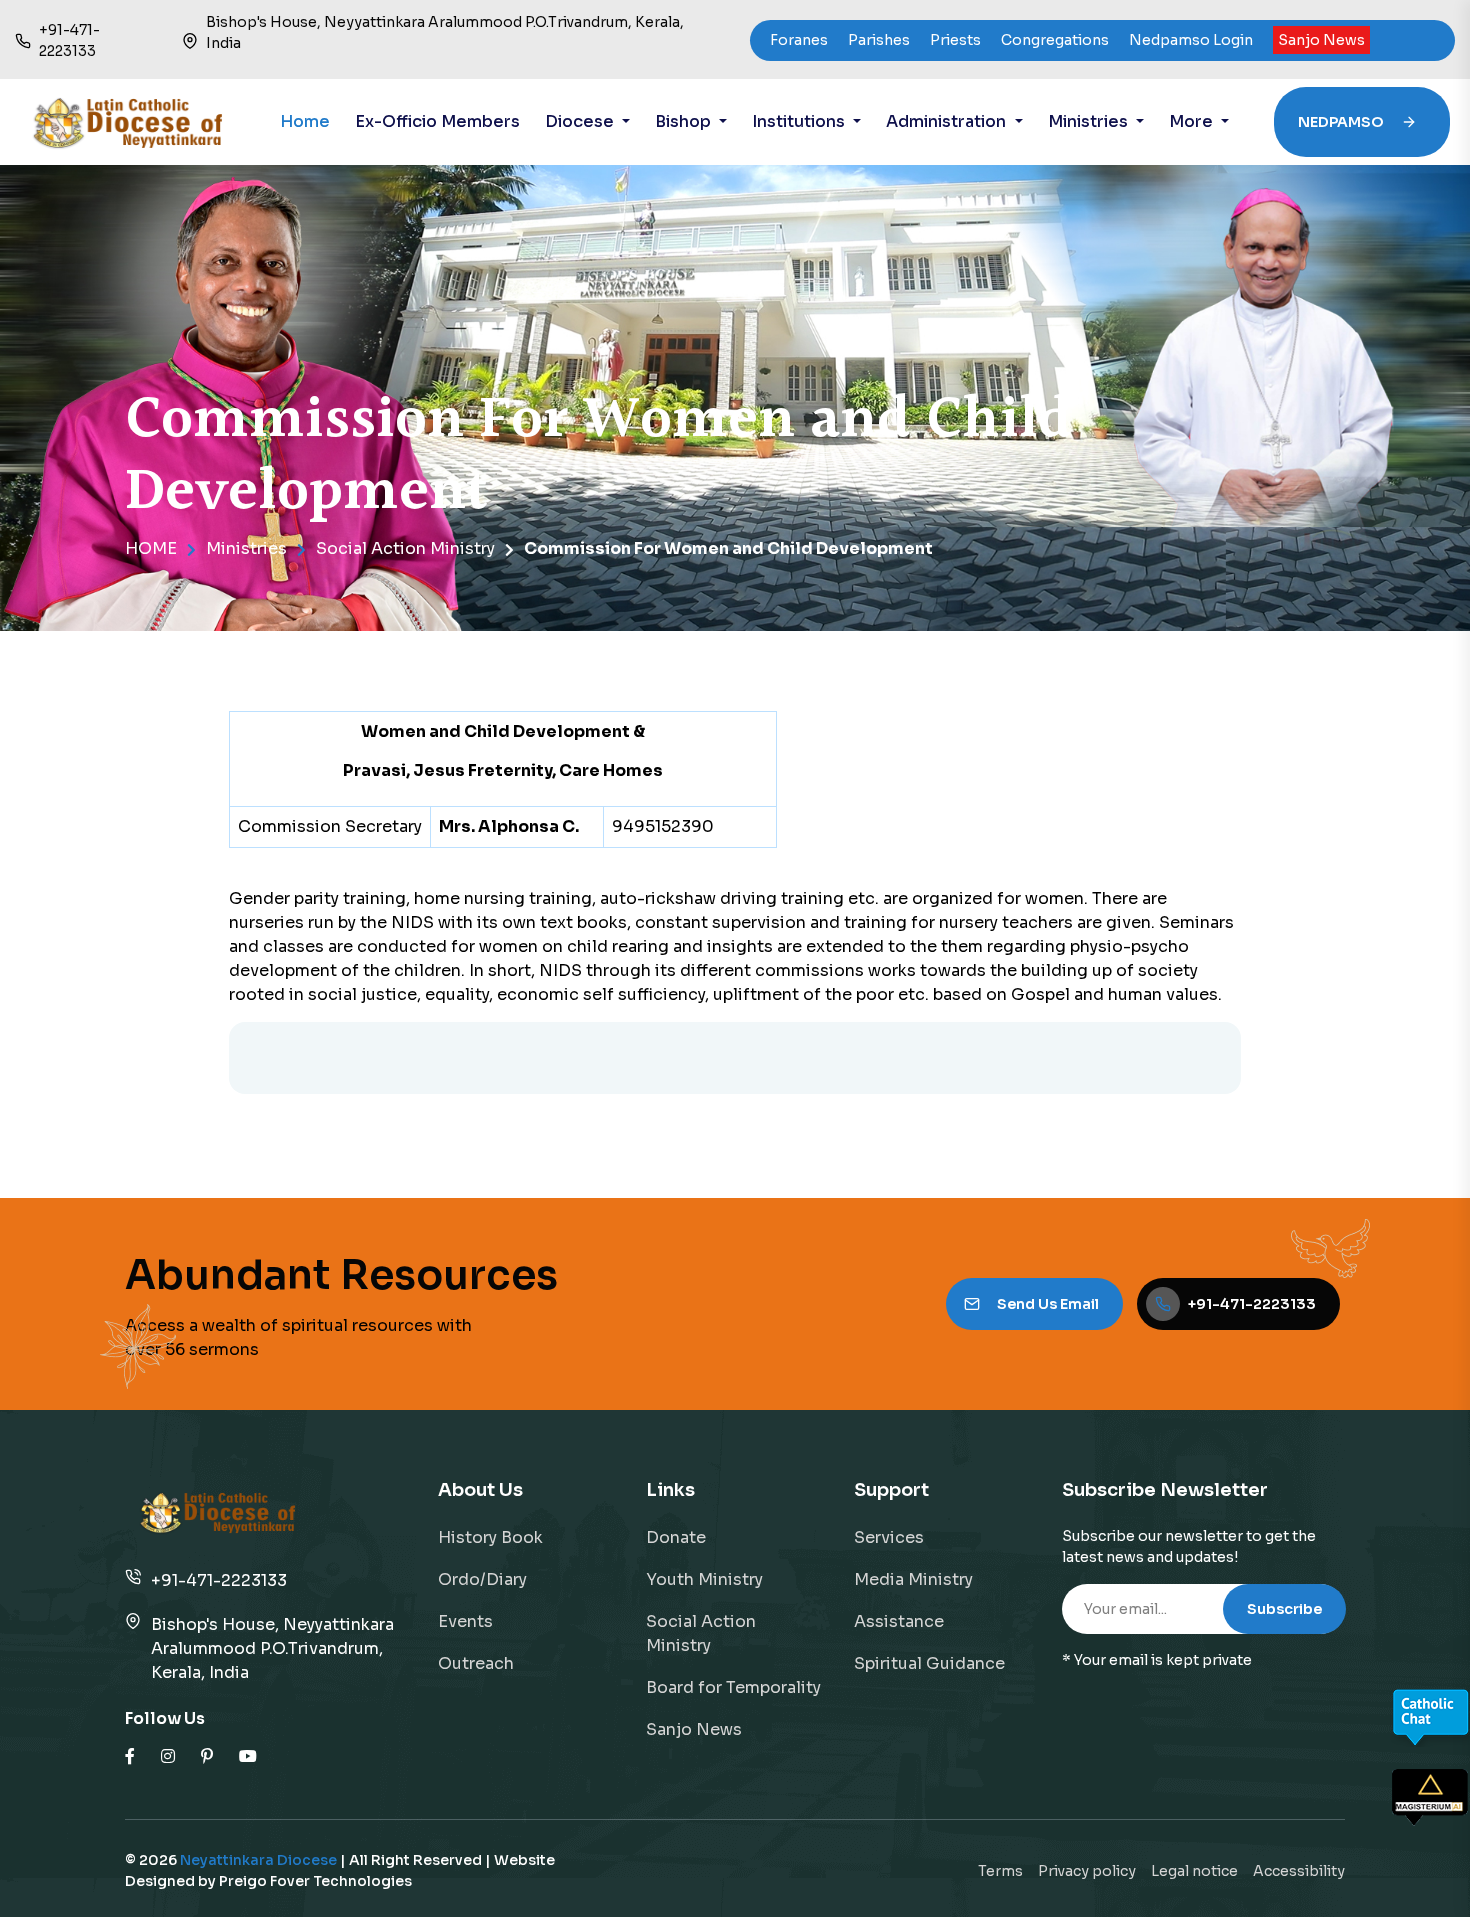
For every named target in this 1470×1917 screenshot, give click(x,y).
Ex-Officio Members (437, 121)
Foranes (799, 40)
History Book (490, 1537)
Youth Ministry (704, 1579)
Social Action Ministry (405, 548)
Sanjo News (1321, 40)
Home (305, 121)
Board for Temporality (733, 1687)
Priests (955, 40)
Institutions (800, 121)
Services (889, 1537)
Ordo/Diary (482, 1579)
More (1193, 121)
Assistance (899, 1621)
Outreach (476, 1663)
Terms (1000, 1871)
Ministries (1090, 121)
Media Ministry (913, 1579)
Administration (948, 121)
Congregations (1055, 40)
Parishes (879, 40)
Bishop (685, 121)
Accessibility (1299, 1871)
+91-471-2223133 (219, 1580)
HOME (151, 548)
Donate (676, 1537)
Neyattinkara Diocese (258, 1860)
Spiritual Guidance (929, 1663)
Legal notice (1194, 1871)
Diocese (581, 121)
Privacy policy (1087, 1871)
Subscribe (1284, 1609)
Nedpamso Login (1191, 40)
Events (465, 1621)
